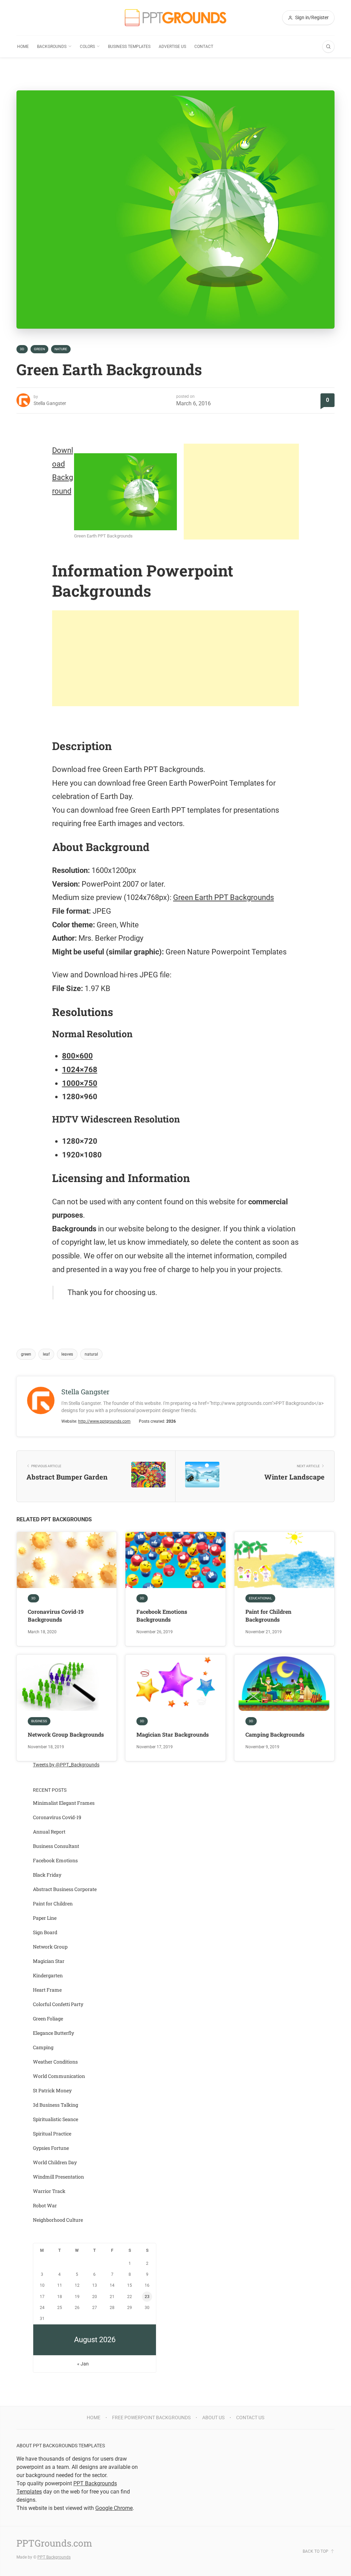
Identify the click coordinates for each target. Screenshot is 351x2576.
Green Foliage (48, 2019)
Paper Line (45, 1918)
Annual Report (49, 1832)
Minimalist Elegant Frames (64, 1803)
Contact (204, 47)
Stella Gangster (50, 403)
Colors (87, 47)
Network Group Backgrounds (66, 1734)
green (26, 1354)
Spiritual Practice (52, 2134)
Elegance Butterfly (53, 2033)
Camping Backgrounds (275, 1734)
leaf (46, 1354)
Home (23, 47)
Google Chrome (114, 2508)
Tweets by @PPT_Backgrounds (66, 1765)
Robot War (45, 2205)
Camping (43, 2047)
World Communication (59, 2076)
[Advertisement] (241, 492)
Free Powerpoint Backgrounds (151, 2418)
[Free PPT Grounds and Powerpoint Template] (175, 18)
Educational (260, 1598)
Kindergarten (48, 1975)
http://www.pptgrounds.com (104, 1421)
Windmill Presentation (58, 2177)
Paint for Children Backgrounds (268, 1615)
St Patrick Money (52, 2090)
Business (39, 1721)
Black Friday (47, 1875)
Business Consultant (56, 1846)
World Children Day (55, 2162)
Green (39, 349)
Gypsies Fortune (51, 2148)
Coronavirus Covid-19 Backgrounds (56, 1615)
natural (91, 1354)
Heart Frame (47, 1990)
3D (22, 349)
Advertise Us (172, 47)
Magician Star (49, 1961)
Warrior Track (49, 2191)
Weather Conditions (55, 2062)
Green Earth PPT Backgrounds (223, 897)
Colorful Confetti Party (58, 2004)
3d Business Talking (56, 2105)
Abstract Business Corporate (65, 1889)
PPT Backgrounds (54, 2557)
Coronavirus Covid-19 (57, 1817)
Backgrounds (52, 47)
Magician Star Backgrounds (173, 1734)
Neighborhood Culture (58, 2220)
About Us (213, 2418)
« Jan (83, 2364)
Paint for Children (53, 1904)
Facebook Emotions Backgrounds (162, 1615)
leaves (67, 1354)
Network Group (50, 1947)
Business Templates (129, 47)
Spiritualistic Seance (56, 2119)
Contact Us (250, 2418)
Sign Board (45, 1932)
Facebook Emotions (55, 1860)
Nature (61, 349)
